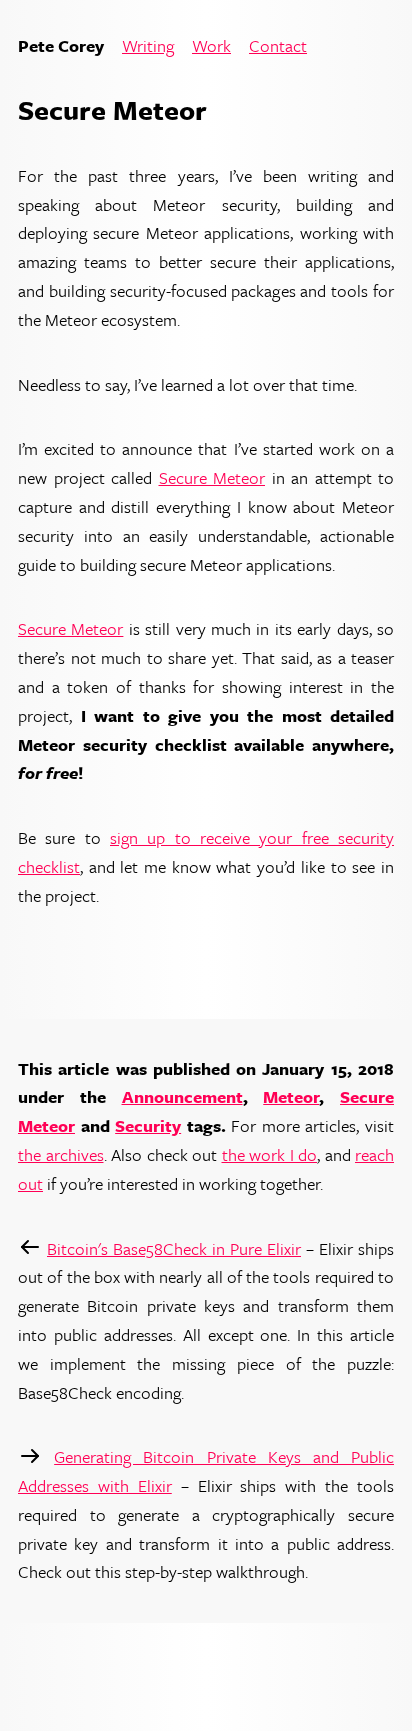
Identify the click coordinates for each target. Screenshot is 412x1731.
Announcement (182, 1096)
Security (148, 1125)
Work (211, 46)
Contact (278, 46)
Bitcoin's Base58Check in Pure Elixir (174, 1248)
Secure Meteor (212, 477)
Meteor (291, 1096)
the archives (61, 1154)
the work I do (270, 1154)
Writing (148, 46)
